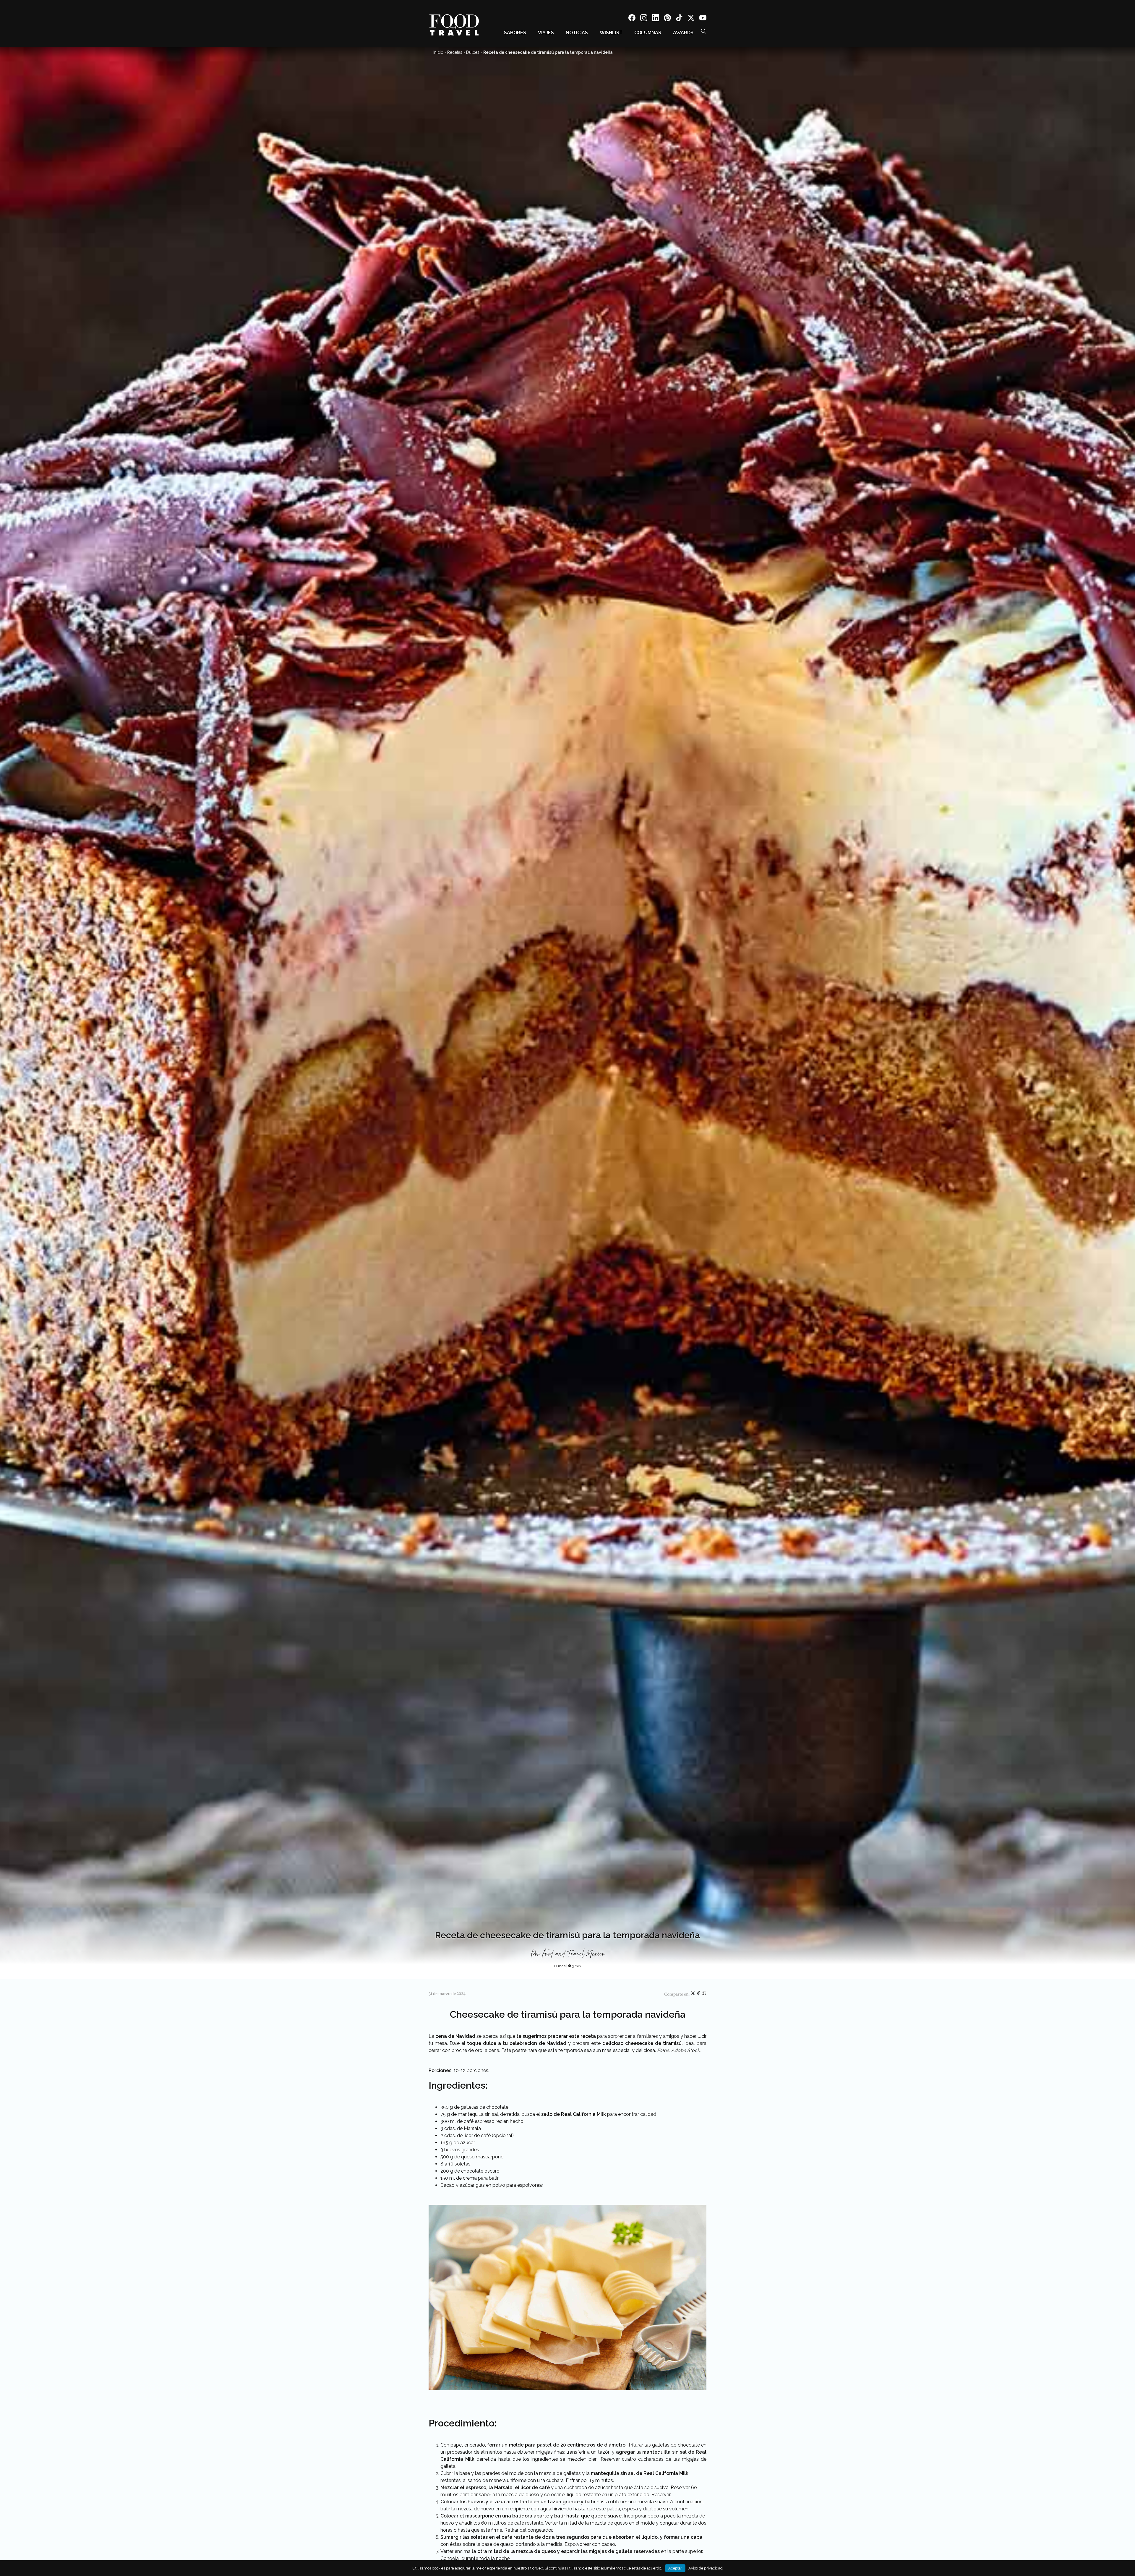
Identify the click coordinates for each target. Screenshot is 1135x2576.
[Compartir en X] (693, 1994)
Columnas (648, 33)
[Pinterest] (667, 19)
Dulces (473, 52)
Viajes (546, 33)
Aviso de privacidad (706, 2568)
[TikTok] (679, 19)
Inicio (438, 52)
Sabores (515, 33)
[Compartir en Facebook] (699, 1994)
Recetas (455, 52)
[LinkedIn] (656, 19)
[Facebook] (632, 19)
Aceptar (675, 2568)
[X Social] (691, 19)
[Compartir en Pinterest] (704, 1994)
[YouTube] (703, 19)
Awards (683, 33)
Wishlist (611, 33)
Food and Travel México (573, 1954)
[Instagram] (644, 19)
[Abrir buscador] (703, 31)
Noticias (577, 33)
